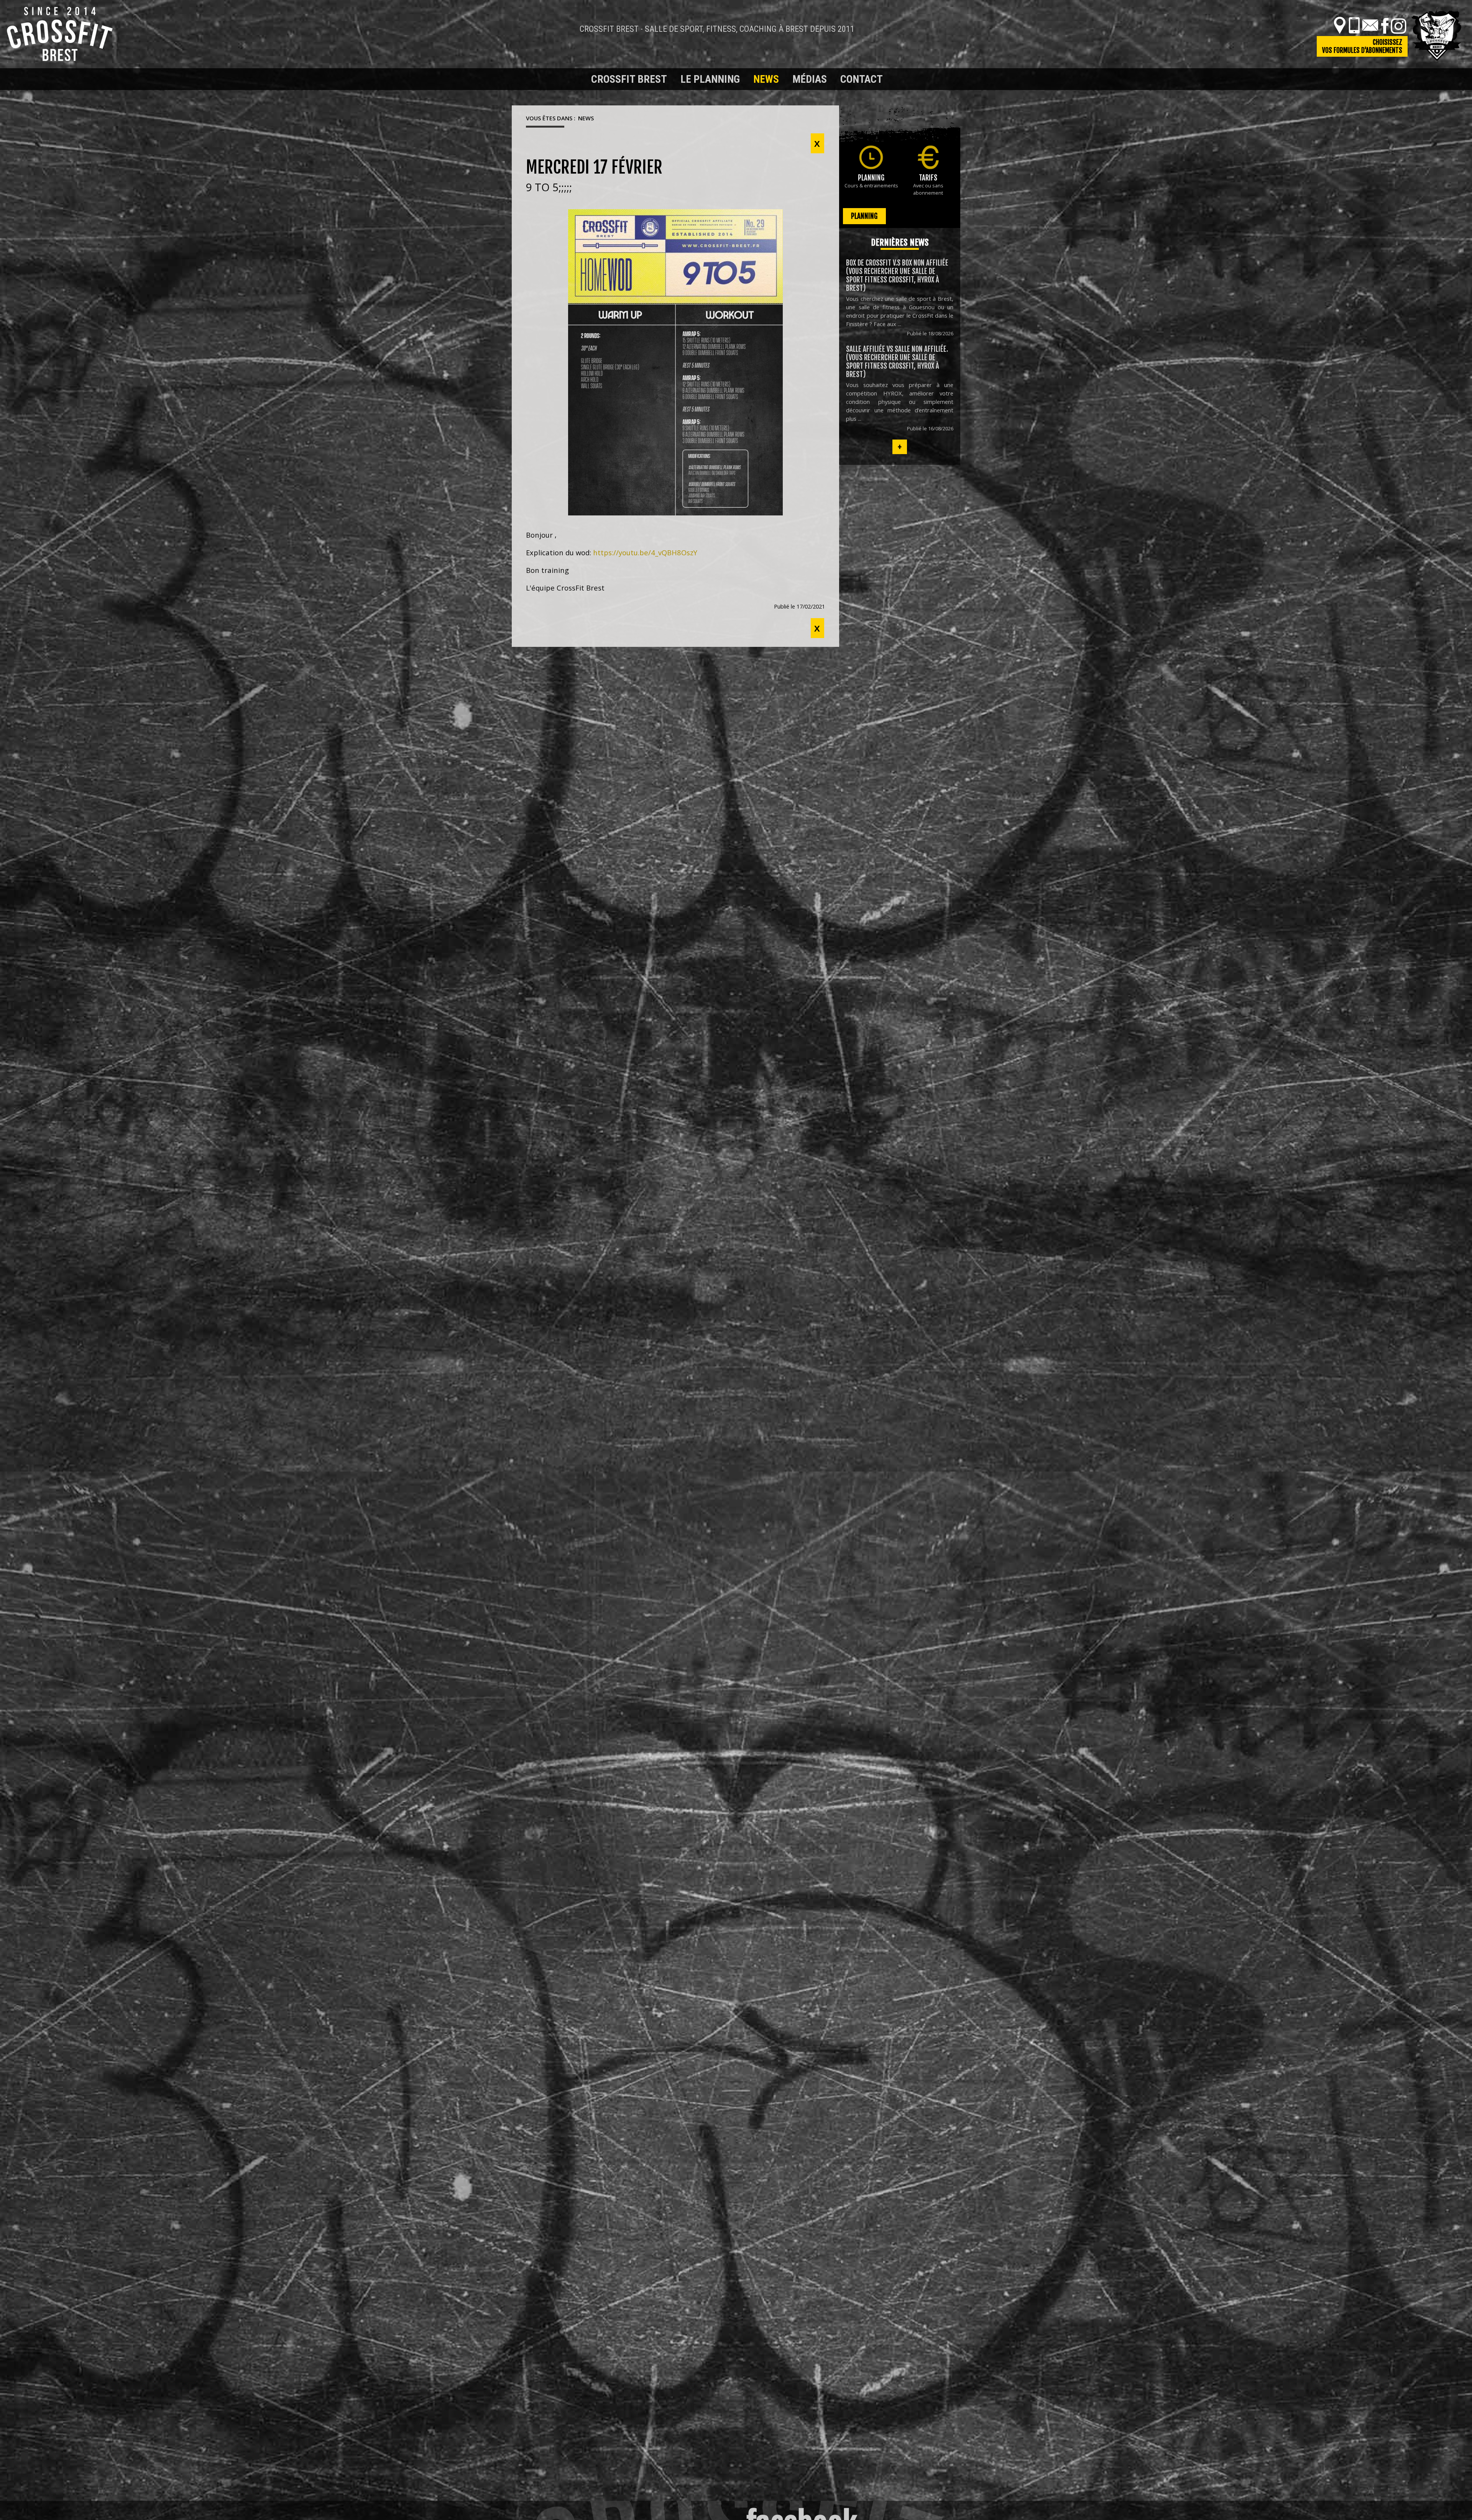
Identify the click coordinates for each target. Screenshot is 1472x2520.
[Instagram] (1398, 25)
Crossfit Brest (629, 79)
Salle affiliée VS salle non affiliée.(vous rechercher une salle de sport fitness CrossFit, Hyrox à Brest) (897, 362)
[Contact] (1370, 25)
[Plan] (1340, 25)
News (766, 79)
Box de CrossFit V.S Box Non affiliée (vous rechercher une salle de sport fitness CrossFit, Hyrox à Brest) (897, 276)
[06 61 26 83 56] (1354, 25)
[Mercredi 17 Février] (675, 362)
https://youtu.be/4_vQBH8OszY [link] (645, 552)
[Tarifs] (928, 157)
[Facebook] (1385, 25)
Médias (810, 79)
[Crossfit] (525, 79)
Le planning (710, 79)
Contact (862, 79)
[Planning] (871, 157)
